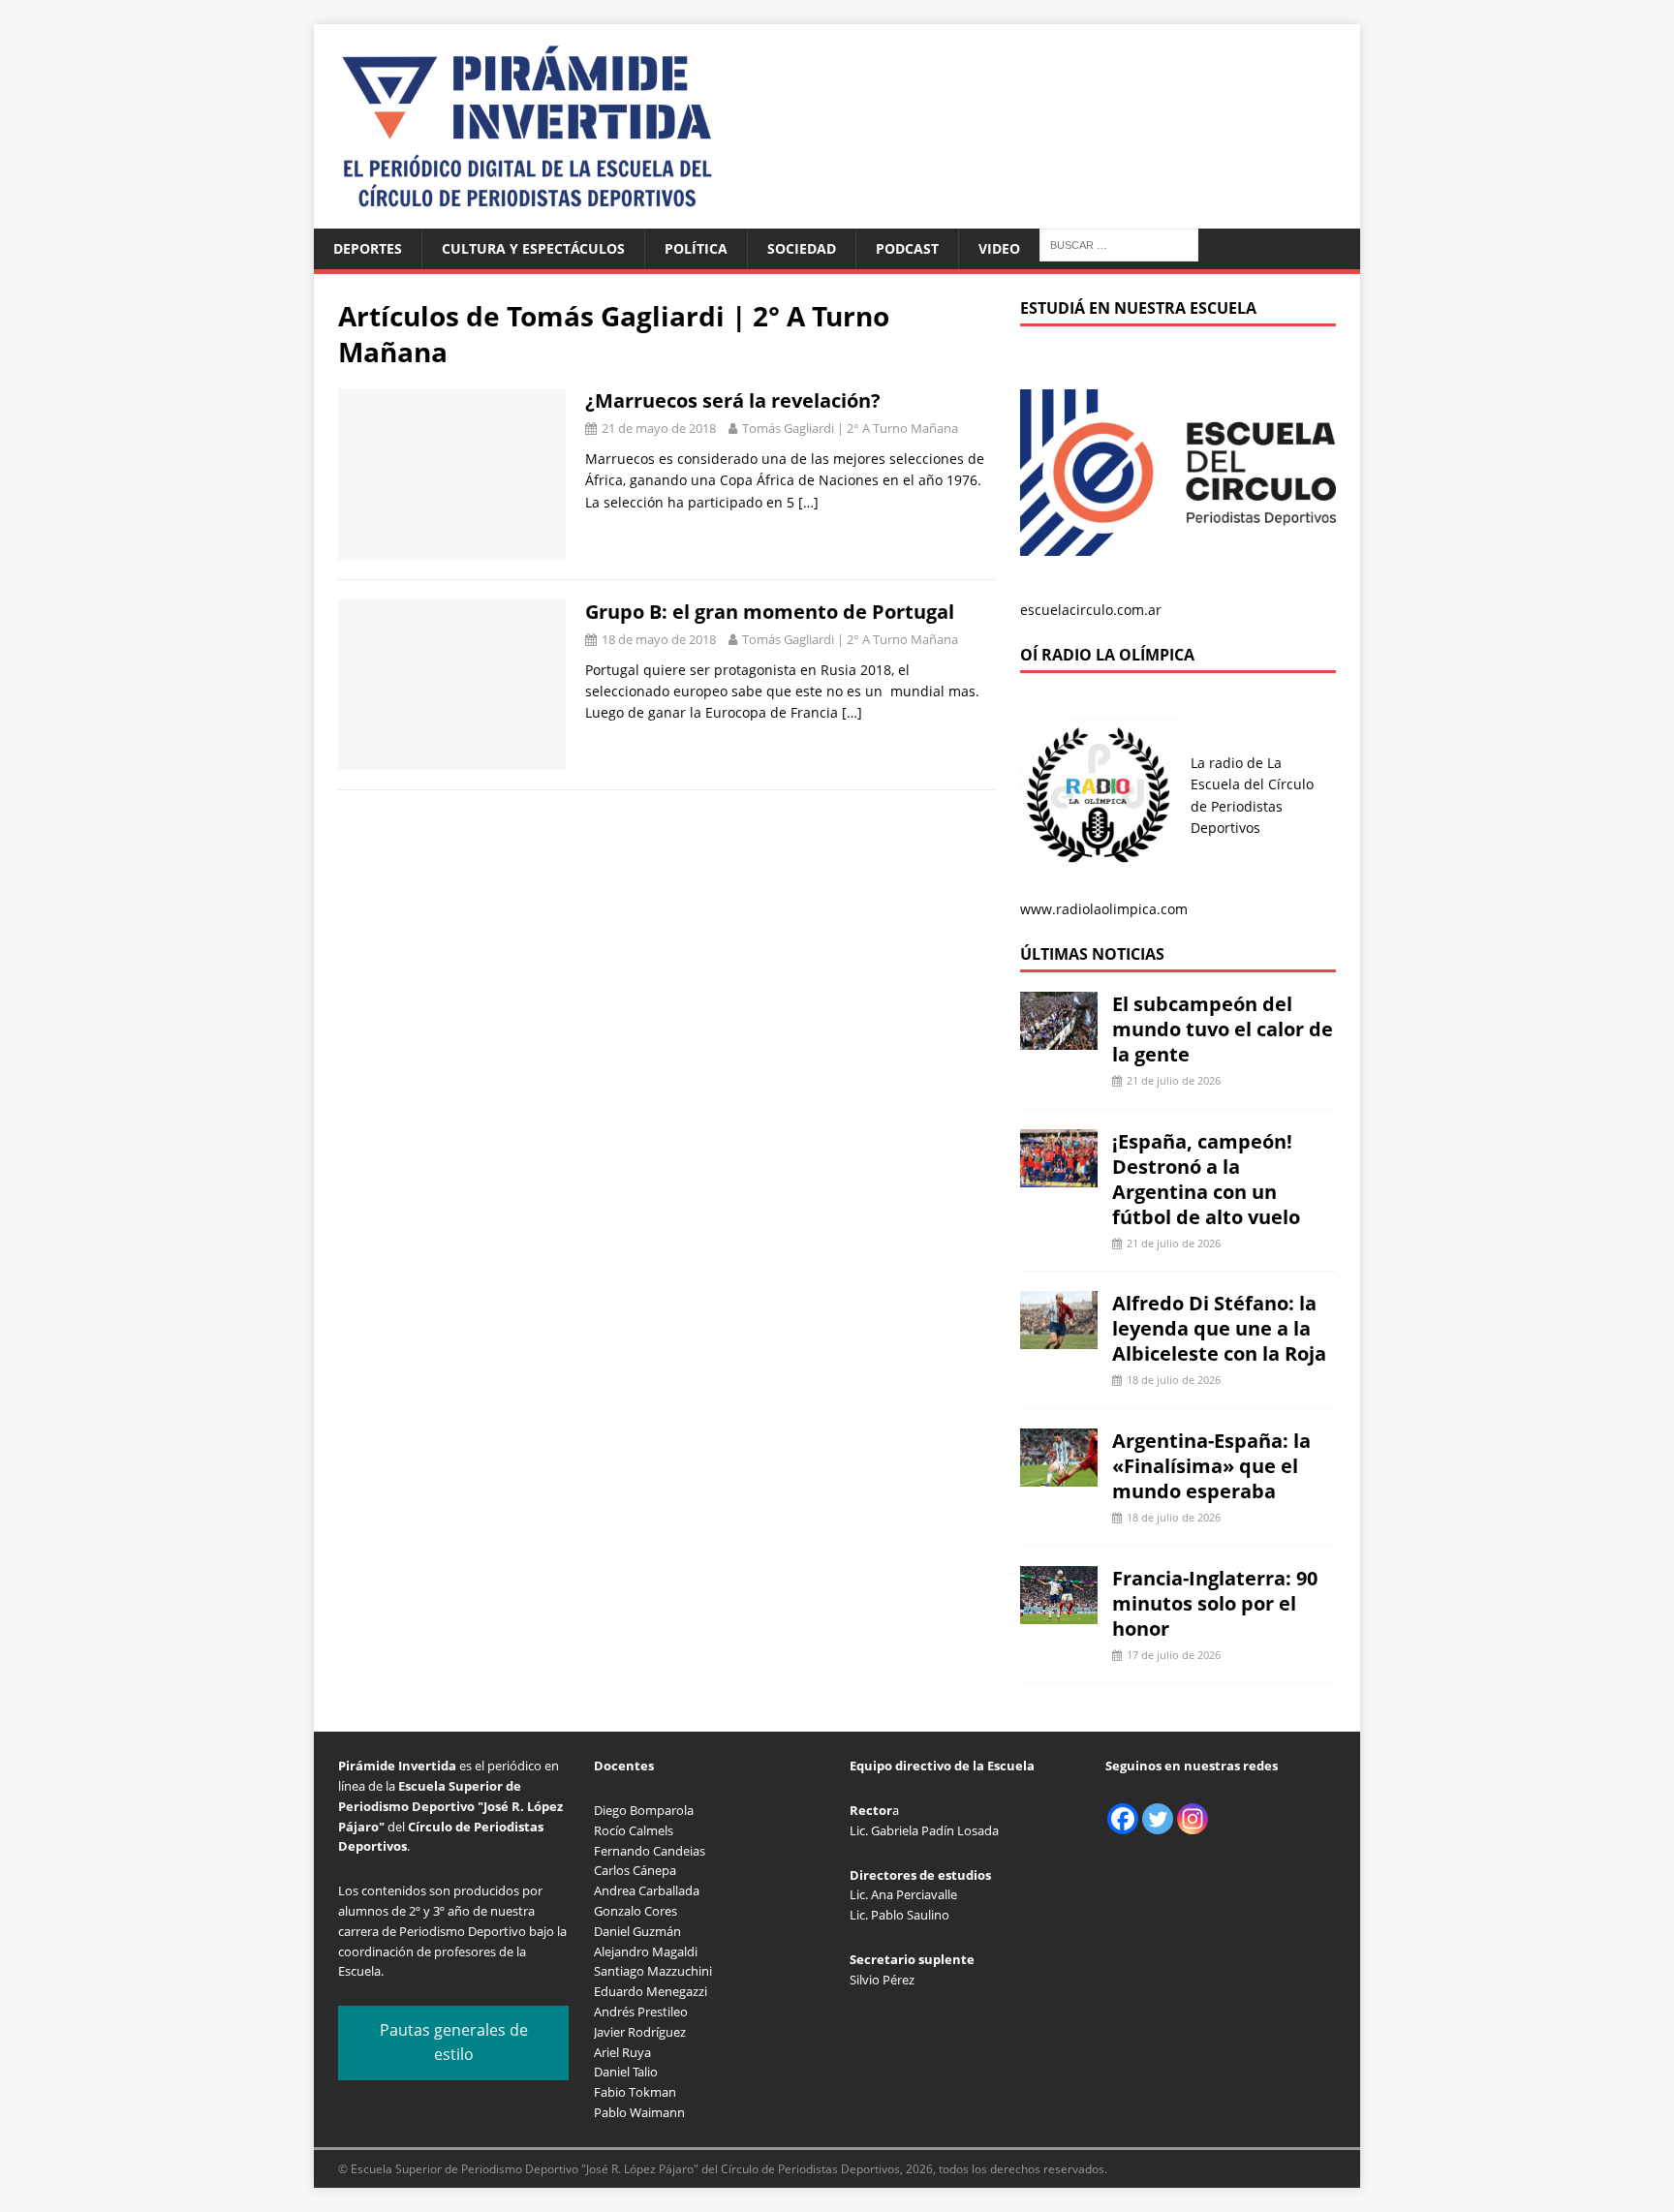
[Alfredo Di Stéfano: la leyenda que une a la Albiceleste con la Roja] (1059, 1338)
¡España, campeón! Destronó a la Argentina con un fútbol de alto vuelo (1206, 1179)
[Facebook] (1123, 1819)
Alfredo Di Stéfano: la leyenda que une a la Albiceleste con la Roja (1219, 1328)
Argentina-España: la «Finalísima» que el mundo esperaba (1211, 1466)
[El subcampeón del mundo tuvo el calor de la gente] (1059, 1039)
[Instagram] (1193, 1819)
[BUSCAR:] (1119, 244)
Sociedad (802, 248)
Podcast (907, 248)
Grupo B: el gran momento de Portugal (770, 612)
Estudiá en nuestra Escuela (1138, 308)
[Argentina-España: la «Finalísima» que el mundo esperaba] (1059, 1475)
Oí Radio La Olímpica (1107, 655)
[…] (808, 502)
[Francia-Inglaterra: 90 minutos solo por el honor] (1059, 1612)
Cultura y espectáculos (533, 248)
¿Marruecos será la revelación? (733, 400)
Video (999, 248)
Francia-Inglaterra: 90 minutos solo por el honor (1215, 1603)
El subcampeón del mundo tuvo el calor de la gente (1223, 1029)
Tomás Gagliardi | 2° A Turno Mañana (850, 428)
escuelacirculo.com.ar (1091, 610)
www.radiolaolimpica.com (1104, 909)
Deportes (368, 248)
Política (696, 248)
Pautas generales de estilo (454, 2043)
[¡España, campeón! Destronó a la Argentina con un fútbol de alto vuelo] (1059, 1175)
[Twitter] (1158, 1819)
